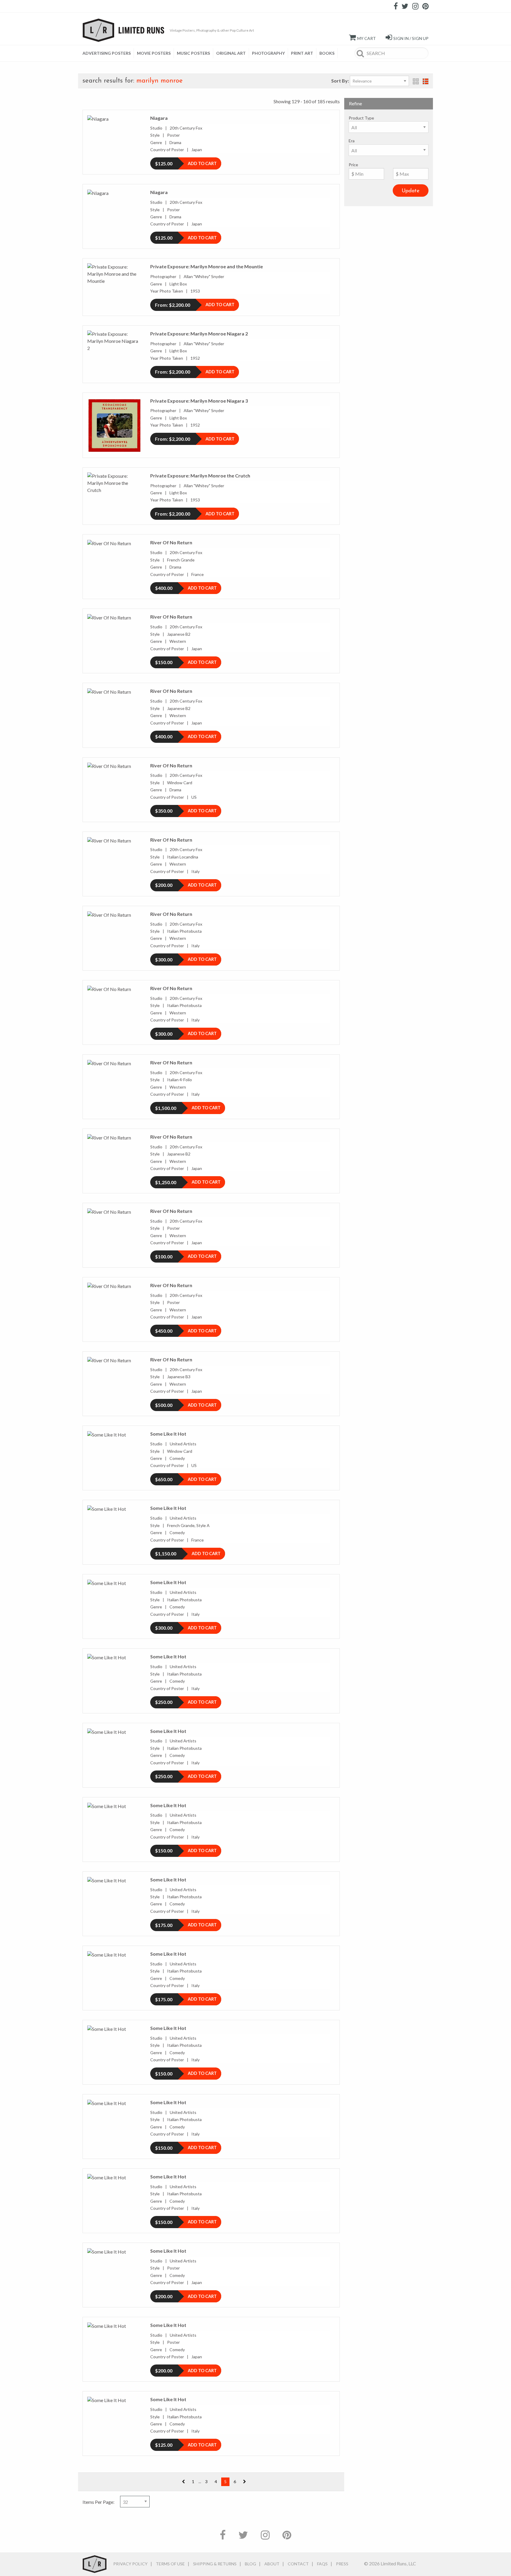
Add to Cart (202, 163)
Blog (250, 2564)
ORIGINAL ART (231, 53)
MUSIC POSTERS (193, 53)
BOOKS (327, 53)
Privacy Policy (130, 2564)
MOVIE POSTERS (154, 53)
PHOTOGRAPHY (268, 53)
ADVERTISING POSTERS (107, 53)
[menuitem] (108, 53)
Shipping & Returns (215, 2564)
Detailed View (426, 81)
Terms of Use (170, 2564)
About (272, 2564)
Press (342, 2564)
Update (411, 191)
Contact (298, 2564)
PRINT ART (302, 53)
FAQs (322, 2564)
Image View (416, 81)
